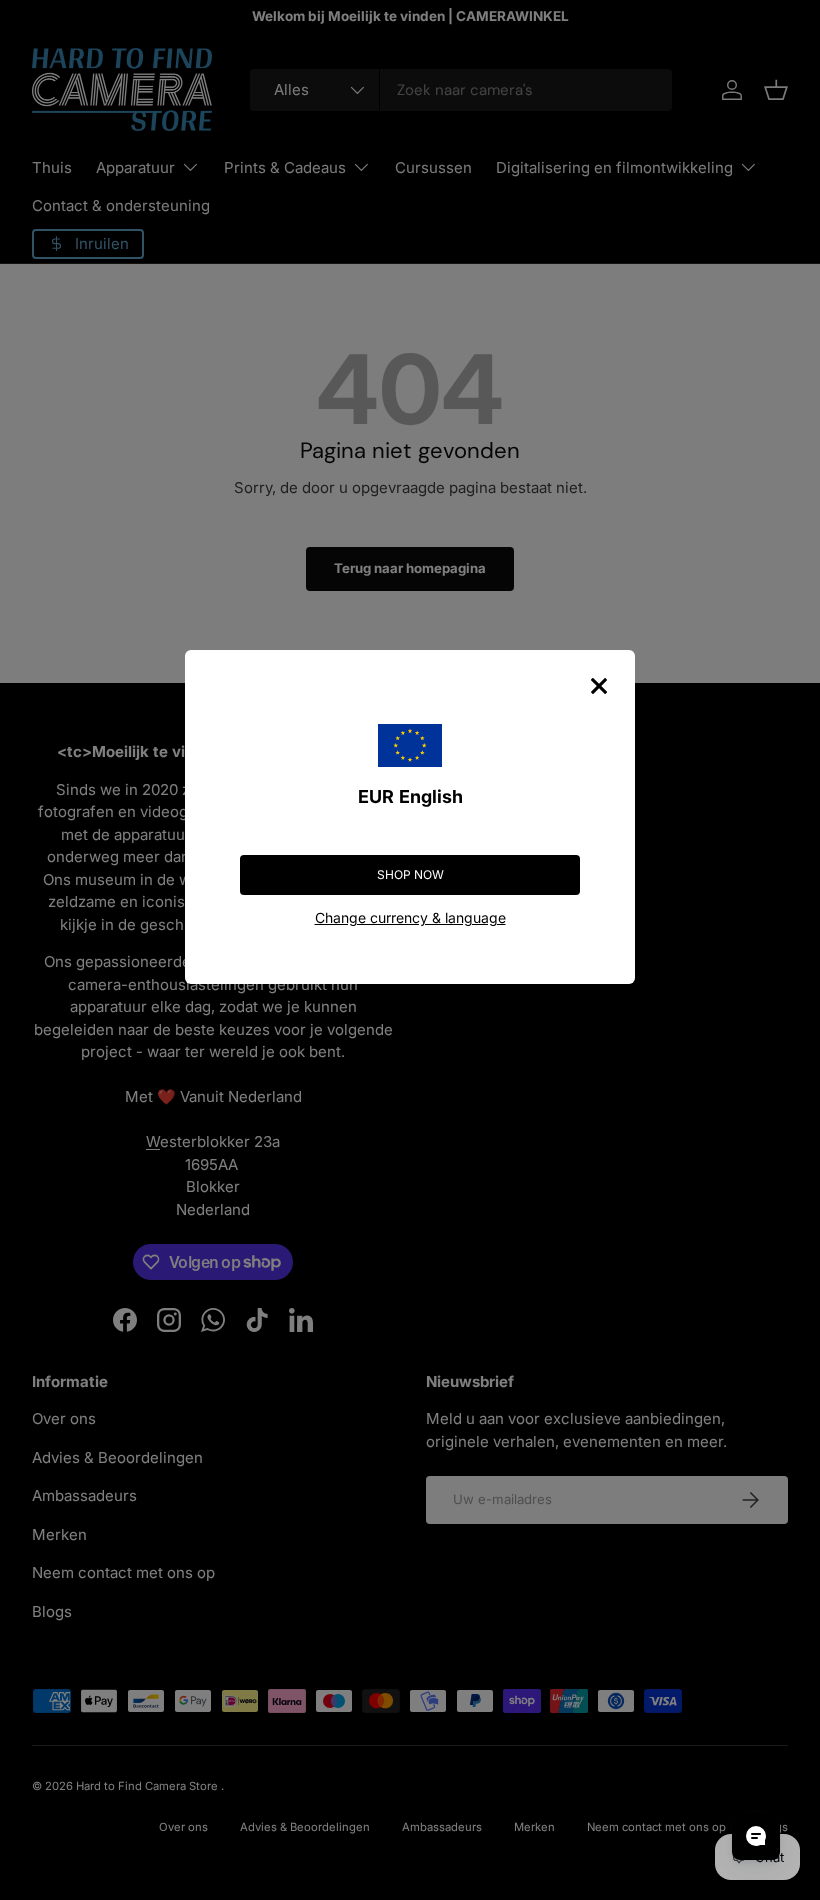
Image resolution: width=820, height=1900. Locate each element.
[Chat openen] (756, 1836)
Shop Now (410, 874)
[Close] (599, 686)
